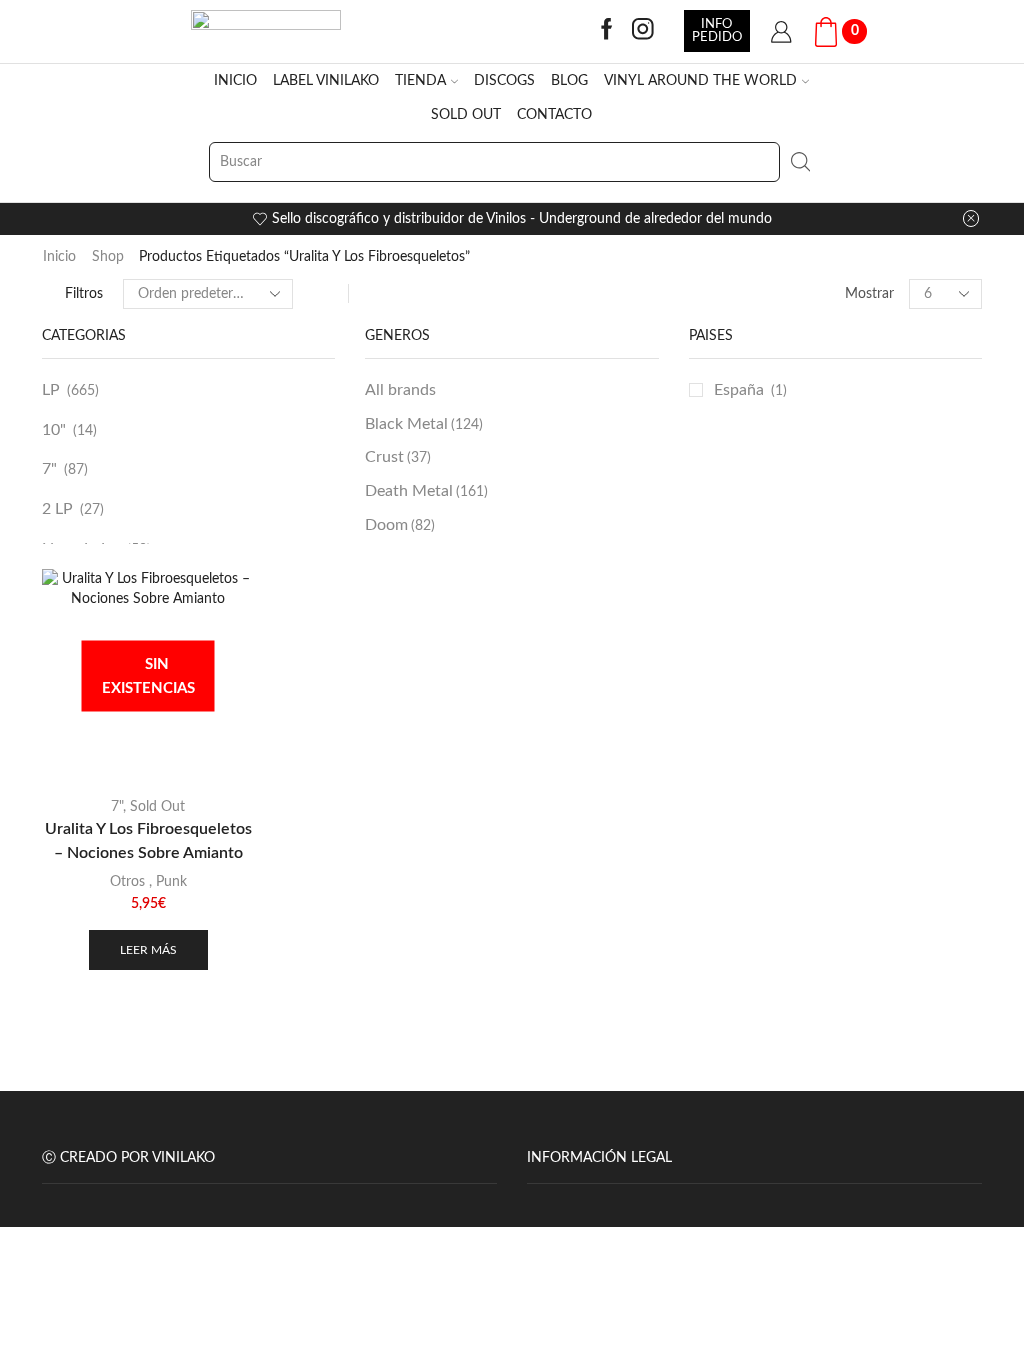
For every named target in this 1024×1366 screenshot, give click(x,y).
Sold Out (157, 807)
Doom (400, 525)
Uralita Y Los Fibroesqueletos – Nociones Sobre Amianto (148, 841)
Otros (127, 882)
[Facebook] (607, 31)
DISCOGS (504, 81)
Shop (108, 257)
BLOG (569, 81)
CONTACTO (554, 115)
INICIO (235, 81)
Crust (398, 457)
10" (54, 430)
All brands (400, 390)
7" (49, 469)
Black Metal (424, 424)
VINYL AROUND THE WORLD (700, 81)
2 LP (57, 509)
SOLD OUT (466, 115)
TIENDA (420, 81)
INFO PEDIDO (717, 30)
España (739, 390)
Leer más (148, 950)
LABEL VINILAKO (326, 81)
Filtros (84, 294)
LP (51, 390)
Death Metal (426, 491)
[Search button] (800, 162)
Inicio (59, 257)
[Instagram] (643, 31)
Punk (171, 882)
